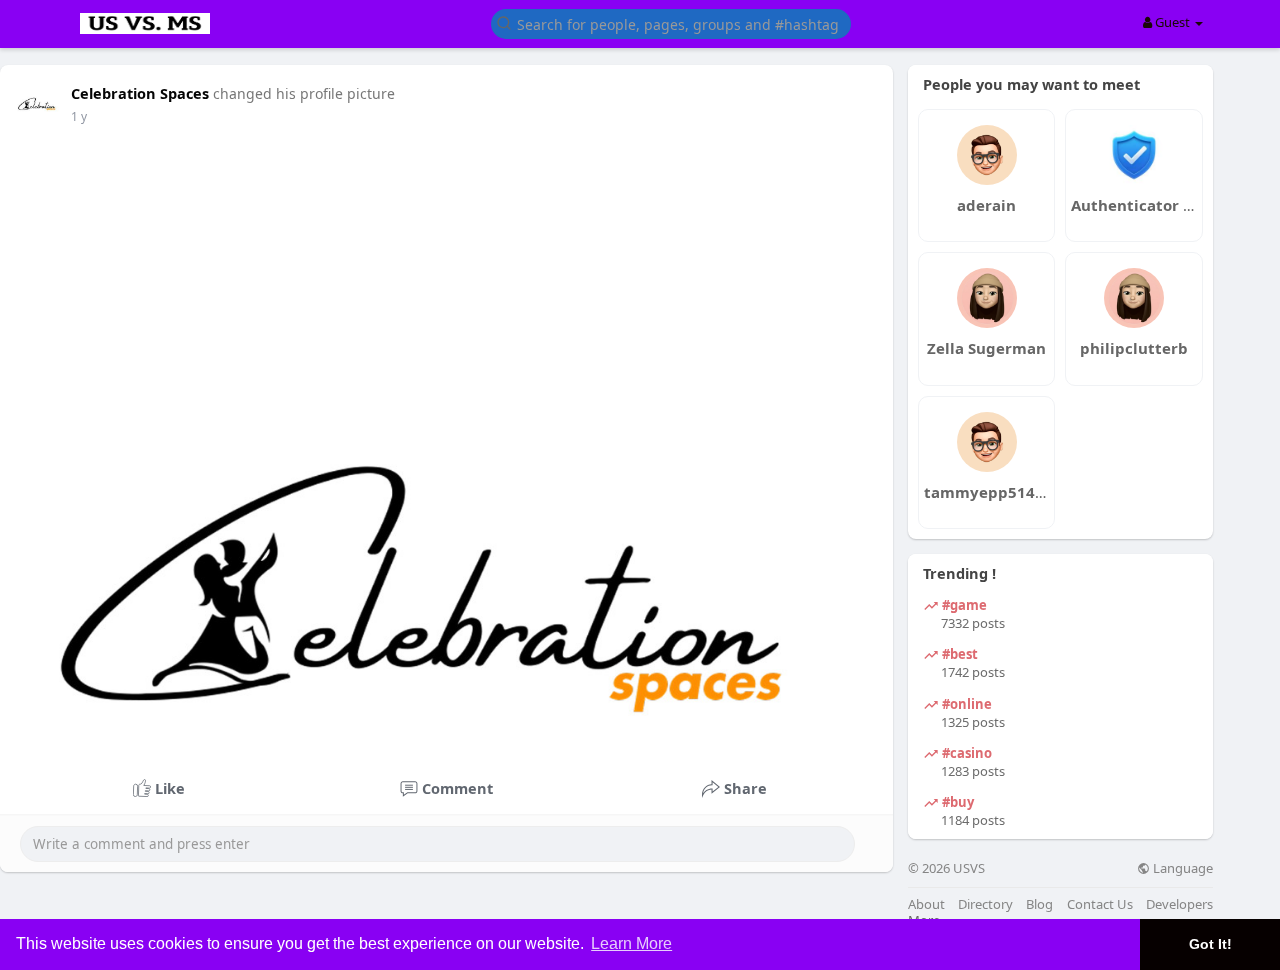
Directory (985, 904)
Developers (1179, 904)
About (926, 904)
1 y (79, 116)
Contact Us (1100, 904)
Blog (1039, 904)
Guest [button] (1172, 22)
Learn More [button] (631, 943)
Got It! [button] (1210, 944)
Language (1181, 868)
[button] (671, 22)
